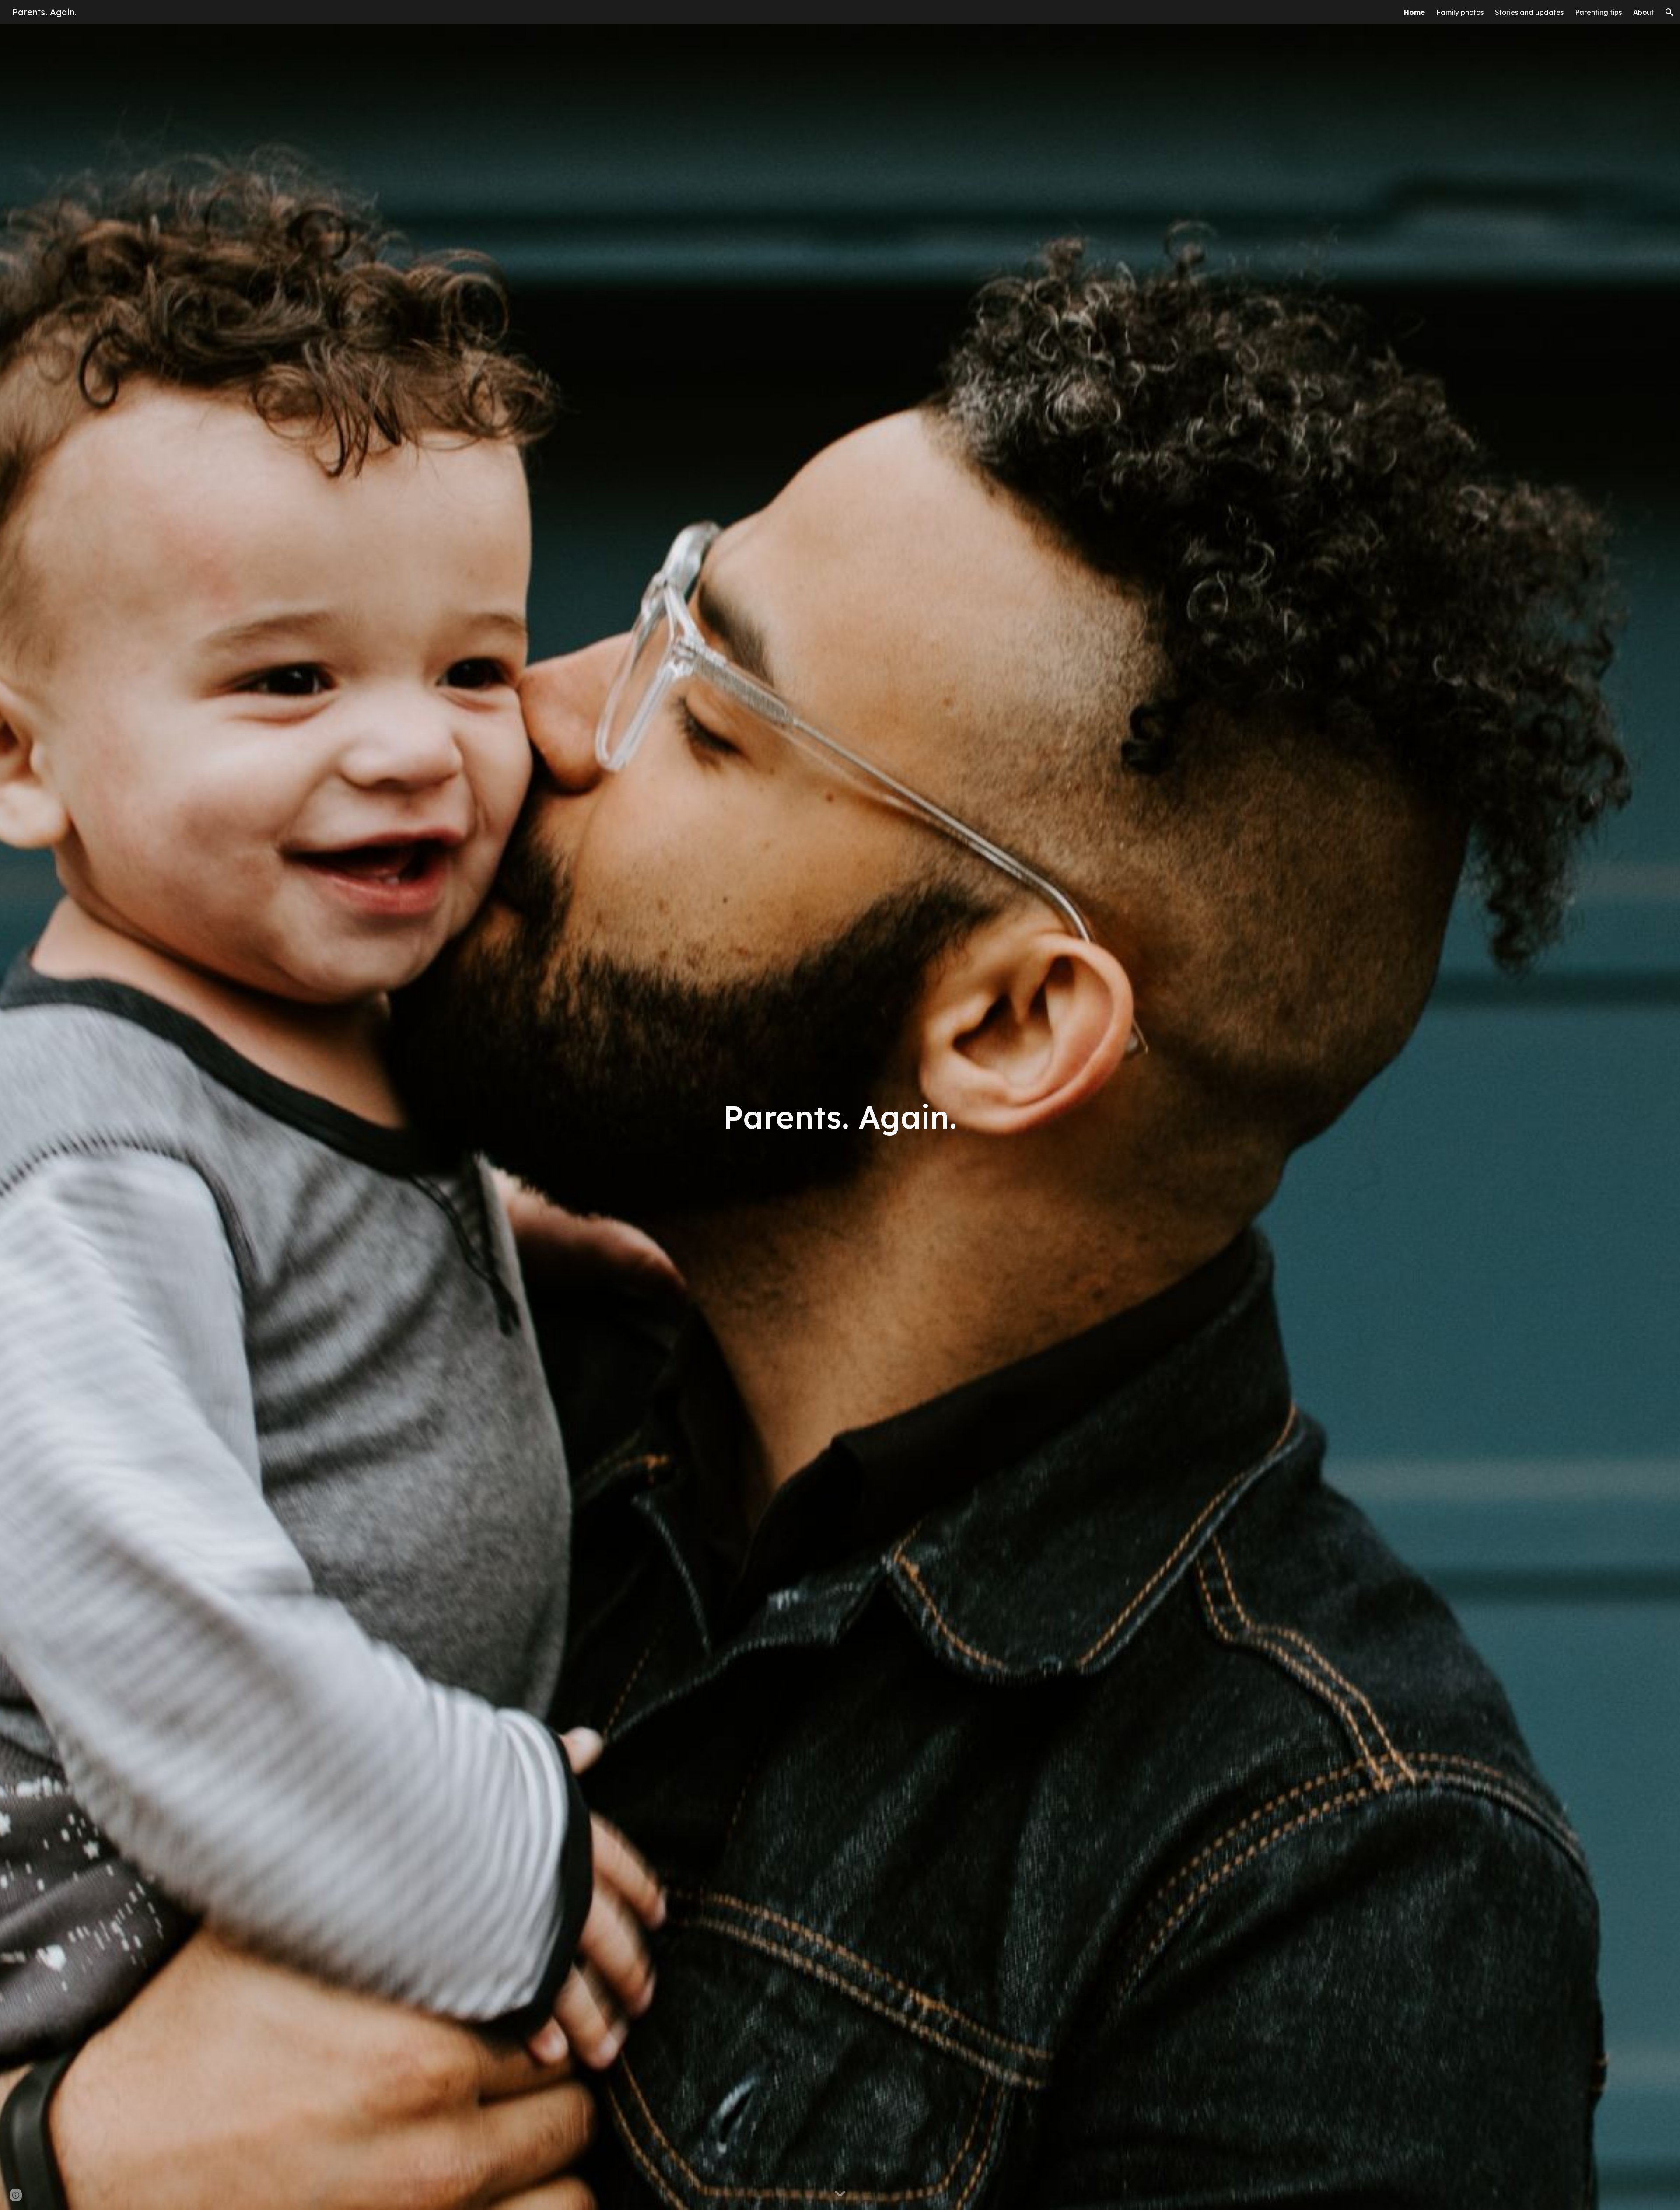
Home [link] (1414, 12)
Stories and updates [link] (1529, 12)
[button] (1669, 12)
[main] (840, 1117)
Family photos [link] (1460, 12)
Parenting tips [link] (1598, 12)
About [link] (1643, 12)
